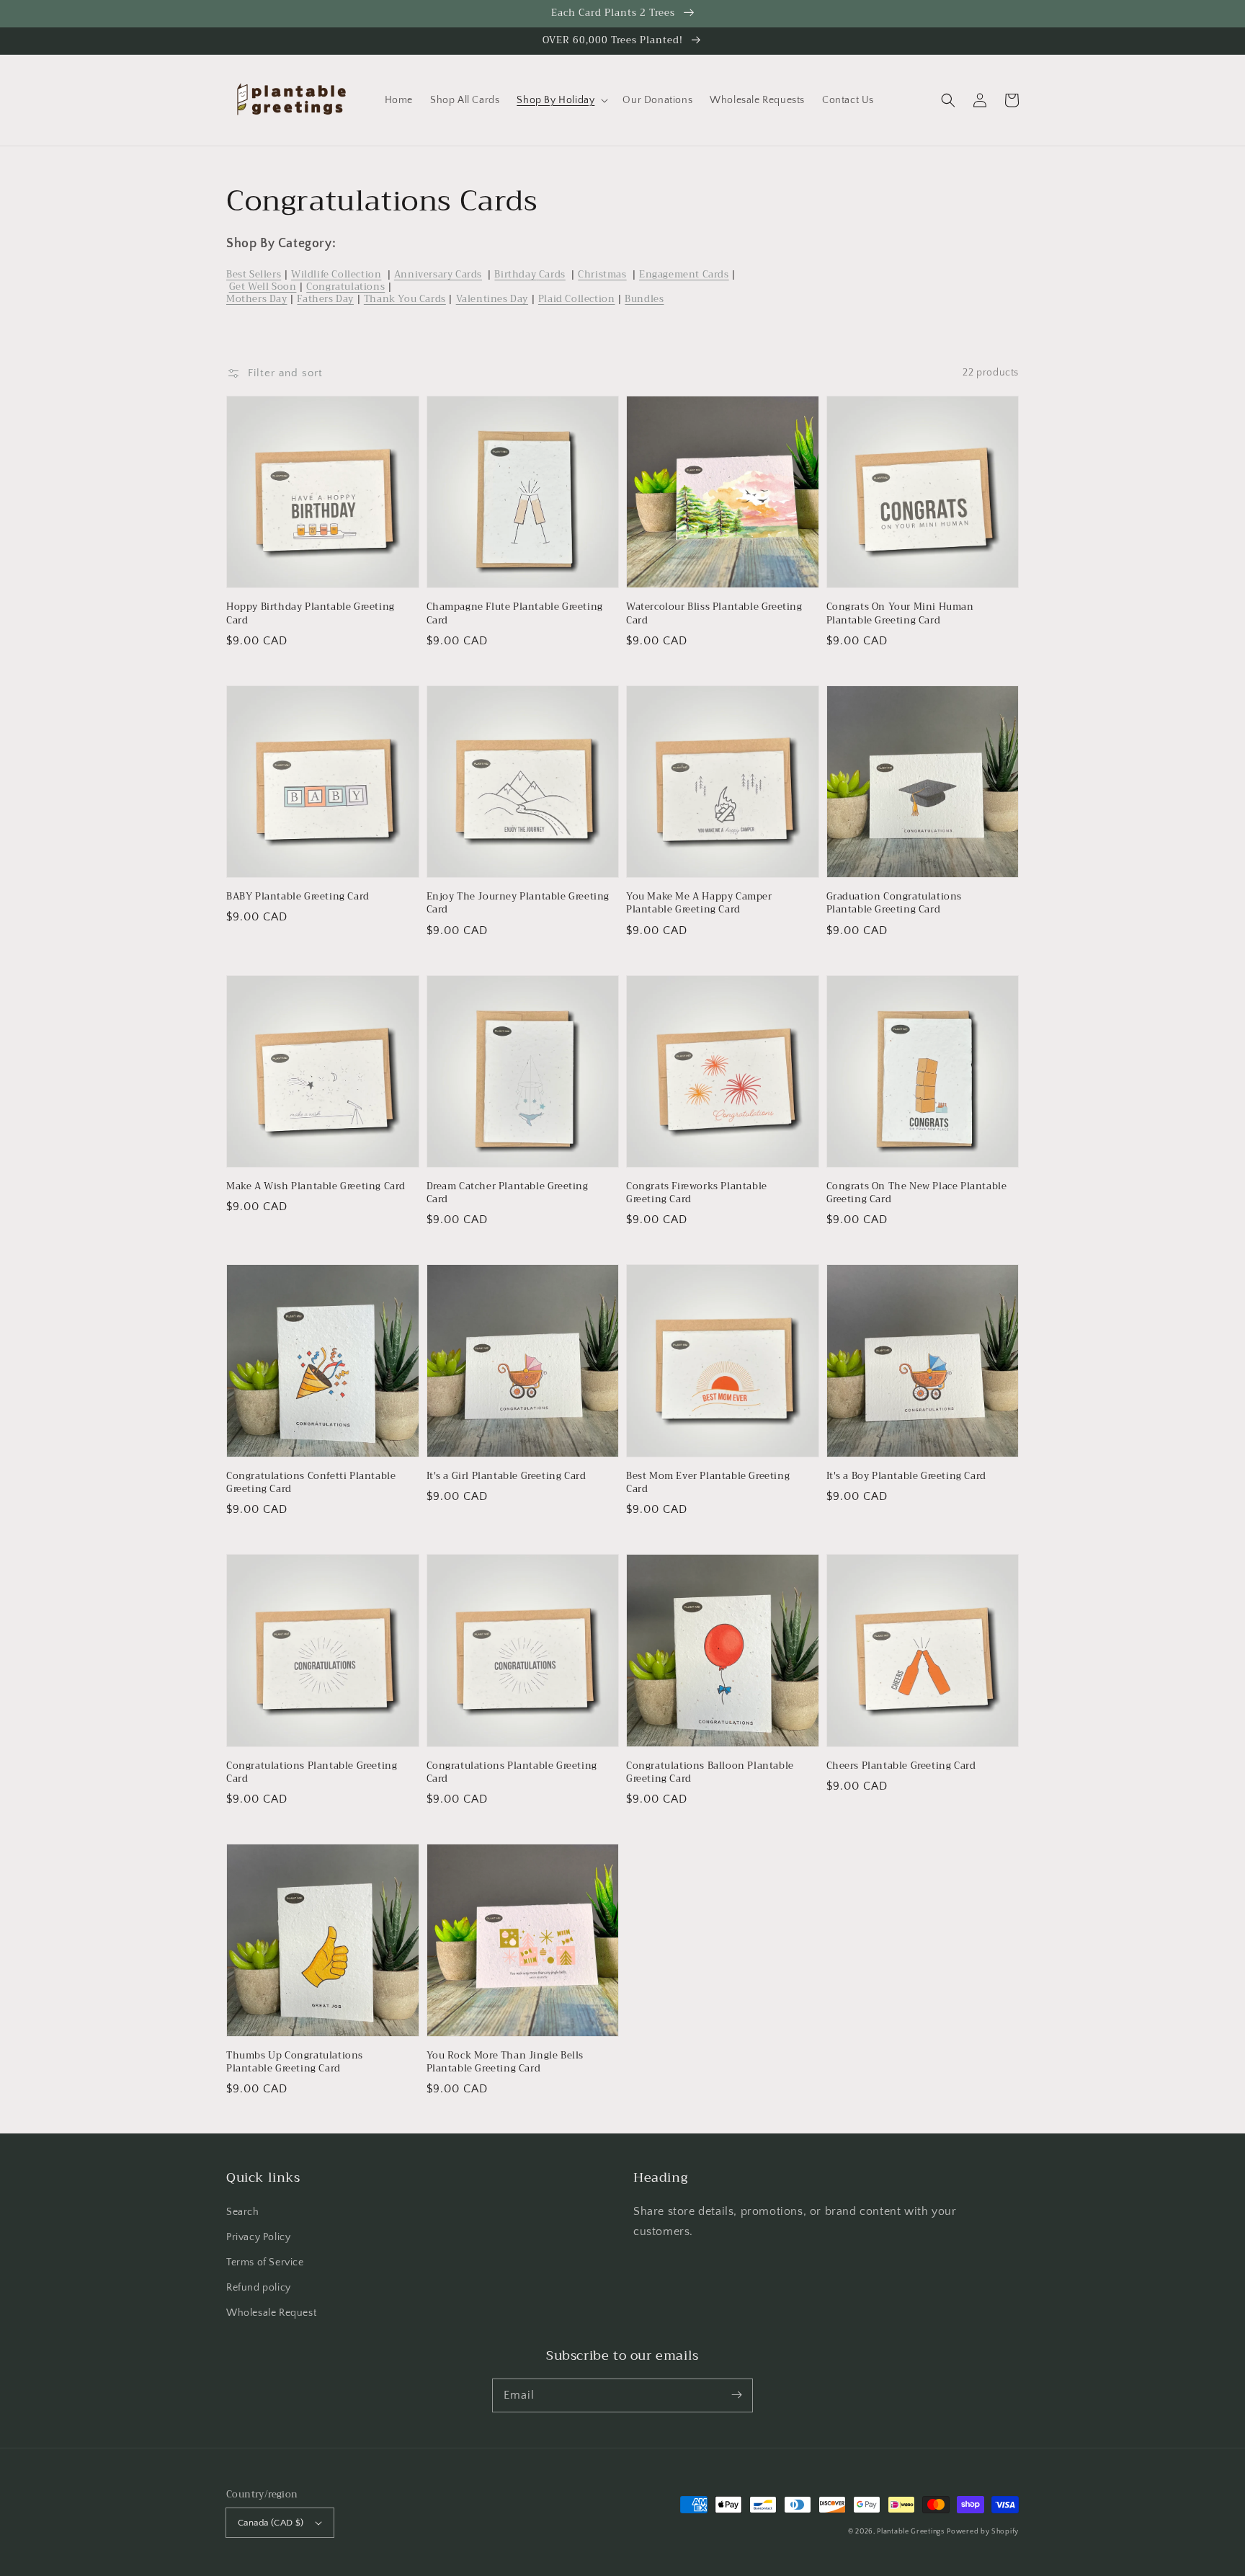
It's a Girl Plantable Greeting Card (507, 1476)
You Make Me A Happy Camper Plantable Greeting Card (699, 903)
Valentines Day (492, 299)
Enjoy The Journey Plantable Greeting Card (518, 903)
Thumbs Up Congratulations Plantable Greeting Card (295, 2062)
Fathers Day (325, 299)
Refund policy (259, 2288)
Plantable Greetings (910, 2532)
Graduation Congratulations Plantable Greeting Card (894, 903)
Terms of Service (265, 2262)
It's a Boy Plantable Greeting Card (906, 1476)
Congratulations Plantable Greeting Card (312, 1772)
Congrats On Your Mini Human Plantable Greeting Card (900, 613)
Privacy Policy (258, 2237)
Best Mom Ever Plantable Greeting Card (708, 1483)
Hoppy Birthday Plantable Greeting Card (311, 613)
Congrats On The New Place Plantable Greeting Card (917, 1193)
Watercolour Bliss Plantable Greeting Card (714, 613)
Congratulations (345, 287)
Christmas (602, 274)
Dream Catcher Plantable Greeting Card (508, 1193)
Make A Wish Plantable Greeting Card (316, 1186)
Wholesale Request (271, 2313)
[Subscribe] (736, 2395)
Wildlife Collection (336, 274)
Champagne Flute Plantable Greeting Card (515, 613)
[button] (948, 100)
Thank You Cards (405, 299)
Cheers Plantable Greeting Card (901, 1766)
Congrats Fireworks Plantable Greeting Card (697, 1193)
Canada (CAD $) (271, 2523)
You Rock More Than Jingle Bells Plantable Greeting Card (505, 2062)
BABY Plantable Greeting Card (298, 897)
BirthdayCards (530, 274)
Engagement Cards (684, 274)
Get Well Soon (263, 287)
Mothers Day (257, 299)
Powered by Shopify (983, 2532)
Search (243, 2212)
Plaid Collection (577, 299)
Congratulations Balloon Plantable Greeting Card (710, 1772)
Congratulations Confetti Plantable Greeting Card (311, 1483)
